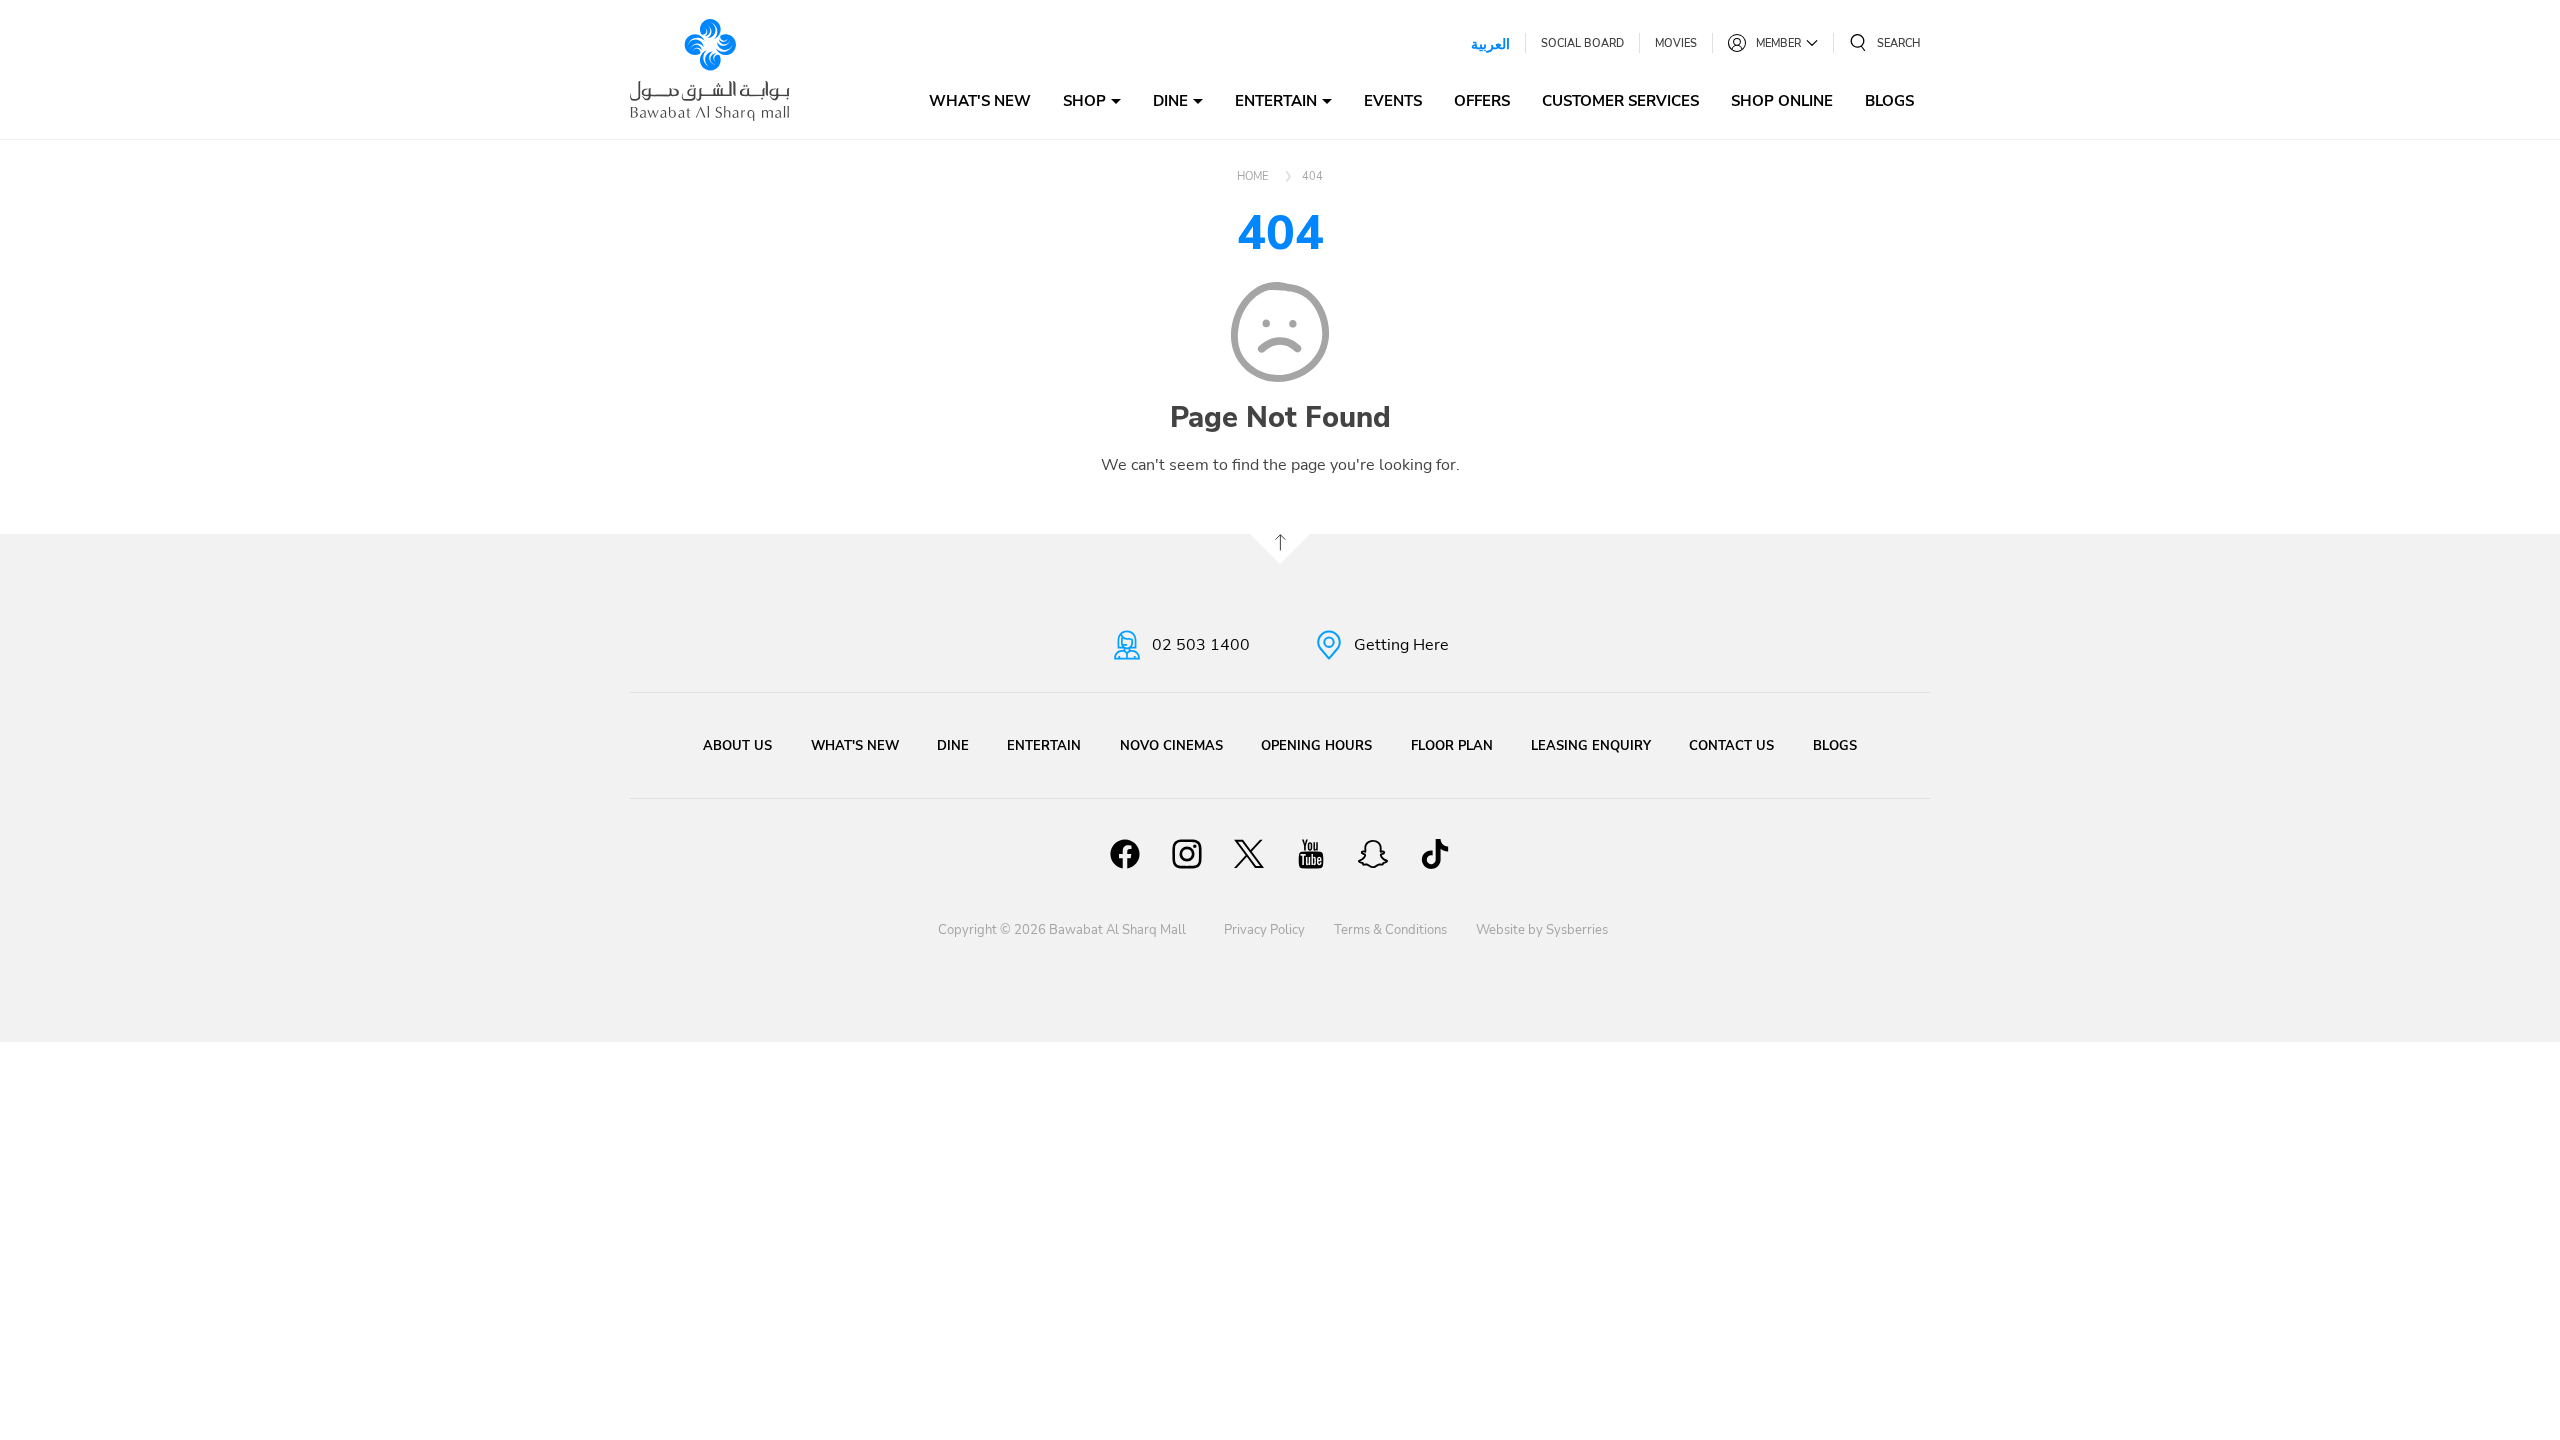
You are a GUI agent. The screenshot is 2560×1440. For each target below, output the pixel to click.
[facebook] (1125, 857)
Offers (1482, 101)
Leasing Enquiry (1591, 746)
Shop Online (1782, 101)
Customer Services (1620, 101)
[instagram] (1187, 857)
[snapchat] (1373, 857)
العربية (1490, 43)
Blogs (1889, 101)
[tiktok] (1435, 857)
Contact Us (1731, 746)
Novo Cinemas (1171, 746)
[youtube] (1311, 857)
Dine (1170, 101)
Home (1252, 176)
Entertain (1276, 101)
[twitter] (1249, 857)
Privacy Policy (1264, 930)
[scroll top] (1280, 549)
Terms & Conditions (1390, 930)
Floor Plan (1452, 746)
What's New (980, 101)
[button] (1884, 43)
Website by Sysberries (1542, 930)
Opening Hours (1316, 746)
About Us (737, 746)
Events (1393, 101)
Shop (1084, 101)
